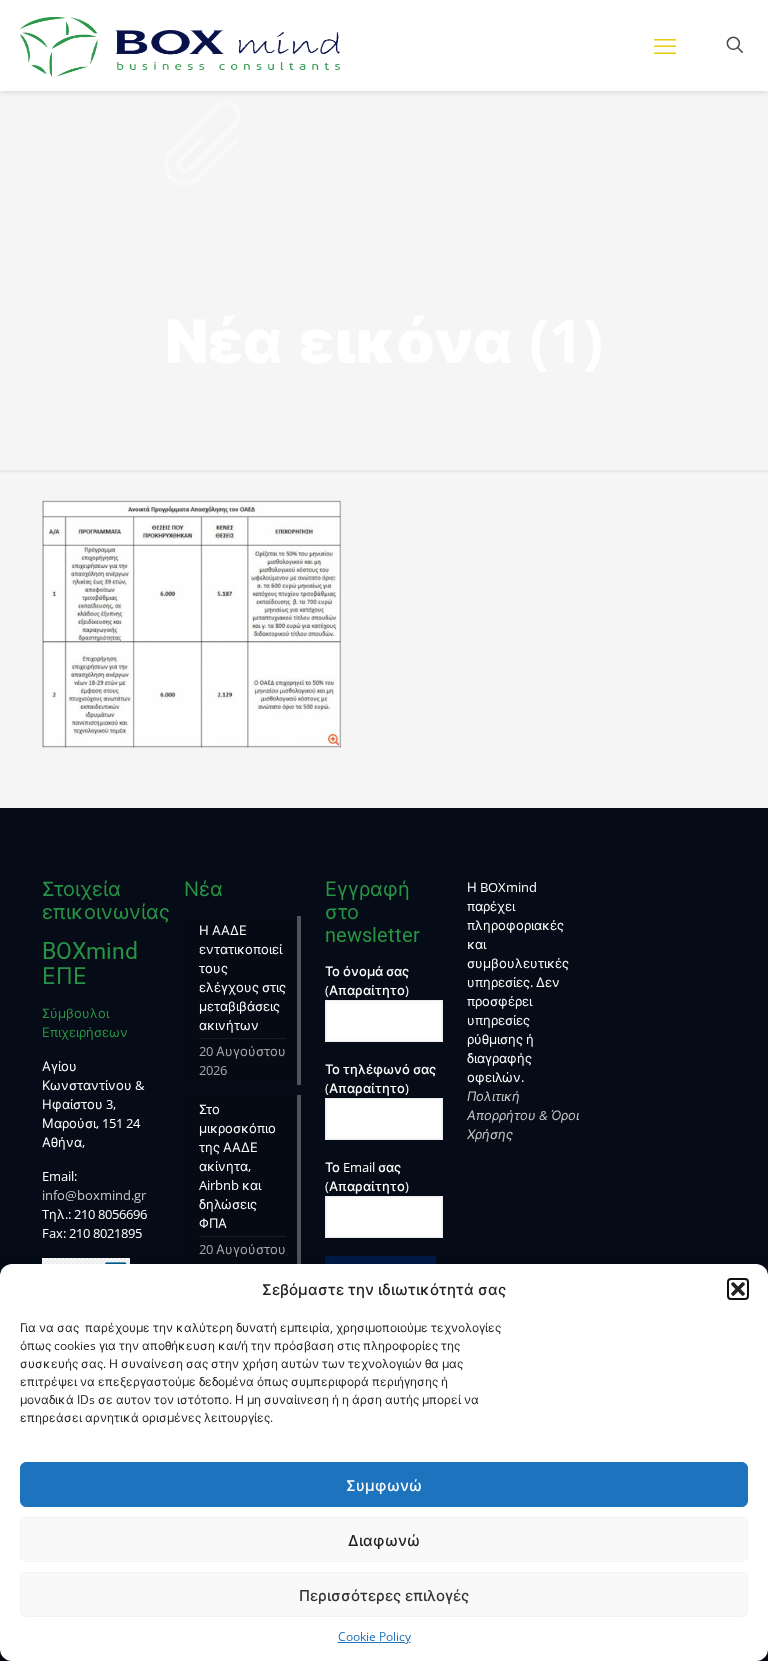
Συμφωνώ (384, 1485)
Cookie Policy (374, 1636)
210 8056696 (110, 1214)
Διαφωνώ (384, 1540)
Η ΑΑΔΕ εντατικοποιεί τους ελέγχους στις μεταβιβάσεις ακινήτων (242, 977)
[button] (738, 1289)
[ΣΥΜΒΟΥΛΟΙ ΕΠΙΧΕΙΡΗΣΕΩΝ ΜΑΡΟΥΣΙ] (180, 45)
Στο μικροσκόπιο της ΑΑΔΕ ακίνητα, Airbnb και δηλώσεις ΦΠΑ (237, 1166)
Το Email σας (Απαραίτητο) (367, 1176)
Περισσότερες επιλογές (384, 1595)
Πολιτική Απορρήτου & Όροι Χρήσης (523, 1115)
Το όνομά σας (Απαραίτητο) (367, 980)
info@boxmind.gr (94, 1195)
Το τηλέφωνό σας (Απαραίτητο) (380, 1078)
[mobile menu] (665, 45)
